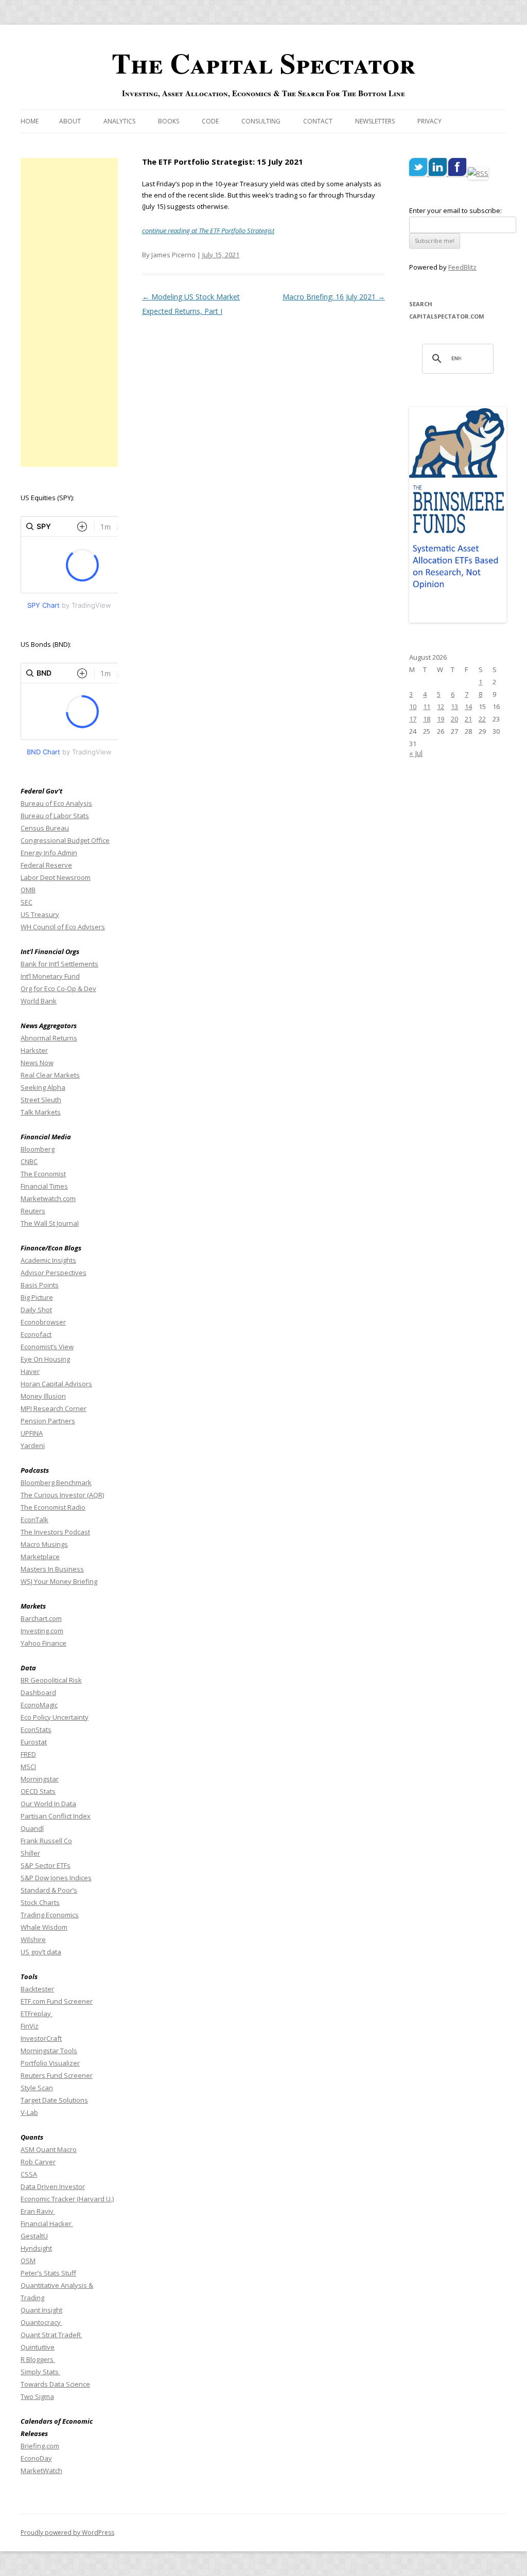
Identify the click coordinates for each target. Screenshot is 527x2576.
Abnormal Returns (49, 1038)
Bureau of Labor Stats (55, 816)
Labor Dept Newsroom (56, 877)
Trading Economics (50, 1915)
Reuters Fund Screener (57, 2075)
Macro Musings (44, 1544)
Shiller (30, 1853)
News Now (37, 1063)
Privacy (429, 121)
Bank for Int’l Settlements (59, 964)
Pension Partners (48, 1421)
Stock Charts (40, 1902)
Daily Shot (36, 1310)
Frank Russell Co (46, 1841)
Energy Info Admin (49, 853)
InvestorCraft (41, 2038)
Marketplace (40, 1557)
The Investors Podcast (55, 1532)
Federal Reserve (46, 865)
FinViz (30, 2026)
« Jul (416, 753)
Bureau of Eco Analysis (56, 803)
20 (454, 719)
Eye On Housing (45, 1359)
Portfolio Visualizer (50, 2063)
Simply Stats (40, 2372)
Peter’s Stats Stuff (48, 2273)
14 (468, 707)
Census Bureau (45, 828)
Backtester (37, 1989)
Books (169, 121)
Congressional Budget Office (65, 840)
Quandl (32, 1828)
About (70, 121)
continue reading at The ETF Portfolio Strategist (208, 231)
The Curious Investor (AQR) (62, 1495)
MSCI (28, 1767)
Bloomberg (38, 1149)
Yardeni (33, 1445)
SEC (27, 902)
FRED (28, 1754)
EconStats (36, 1730)
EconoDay (36, 2458)
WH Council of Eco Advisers (63, 927)
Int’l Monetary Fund (50, 976)
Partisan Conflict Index (56, 1816)
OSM (28, 2261)
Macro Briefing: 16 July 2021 (334, 297)
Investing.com (42, 1631)
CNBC (29, 1161)
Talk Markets (41, 1112)
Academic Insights (48, 1260)
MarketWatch (41, 2471)
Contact (318, 121)
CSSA (29, 2174)
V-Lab (29, 2112)
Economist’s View (47, 1347)
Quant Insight (41, 2310)
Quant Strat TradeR (51, 2335)
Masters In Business (52, 1569)
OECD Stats (38, 1791)
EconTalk (34, 1520)
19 (441, 719)
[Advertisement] (69, 312)
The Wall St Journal (50, 1223)
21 (468, 719)
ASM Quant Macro (49, 2149)
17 (413, 719)
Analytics (119, 121)
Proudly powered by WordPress (67, 2533)
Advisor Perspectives (54, 1273)
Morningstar (40, 1779)
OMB (28, 890)
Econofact (36, 1334)
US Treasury (40, 914)
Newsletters (375, 121)
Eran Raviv (38, 2211)
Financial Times (44, 1186)
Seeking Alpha (43, 1087)
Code (210, 121)
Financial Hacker (47, 2224)
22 (482, 719)
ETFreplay (37, 2014)
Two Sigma (37, 2396)
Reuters (33, 1211)
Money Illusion (43, 1396)
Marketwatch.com (48, 1198)
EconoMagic (39, 1705)
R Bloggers (38, 2359)
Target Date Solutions (54, 2100)
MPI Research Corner (54, 1408)
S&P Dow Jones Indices (56, 1878)
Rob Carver (38, 2162)
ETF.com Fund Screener (57, 2001)
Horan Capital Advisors (56, 1384)
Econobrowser (43, 1322)
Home (30, 121)
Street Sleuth (41, 1100)
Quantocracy (41, 2322)
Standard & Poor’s (49, 1890)
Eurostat (34, 1742)
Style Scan (37, 2088)
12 (441, 707)
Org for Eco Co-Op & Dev (58, 989)
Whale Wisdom (44, 1927)
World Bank (39, 1001)
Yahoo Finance (43, 1643)
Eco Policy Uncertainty (55, 1717)
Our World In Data (48, 1804)
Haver (30, 1371)
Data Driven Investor (53, 2186)
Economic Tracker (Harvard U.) (67, 2199)
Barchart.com (41, 1618)
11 (427, 707)
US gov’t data (41, 1952)
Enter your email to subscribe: (455, 210)
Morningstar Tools (49, 2051)
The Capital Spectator (263, 63)
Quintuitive (38, 2347)
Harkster (34, 1050)
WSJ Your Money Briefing (59, 1581)
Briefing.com (40, 2446)
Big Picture (37, 1297)
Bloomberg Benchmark (56, 1483)
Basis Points (40, 1285)
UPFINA (32, 1433)
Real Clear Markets (50, 1075)
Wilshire (33, 1939)
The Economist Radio (53, 1507)
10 (413, 707)
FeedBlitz (462, 267)
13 (454, 707)
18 (427, 719)
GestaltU (34, 2236)
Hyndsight (36, 2248)
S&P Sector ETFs (46, 1865)
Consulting (261, 121)
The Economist (43, 1174)
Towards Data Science (55, 2384)
